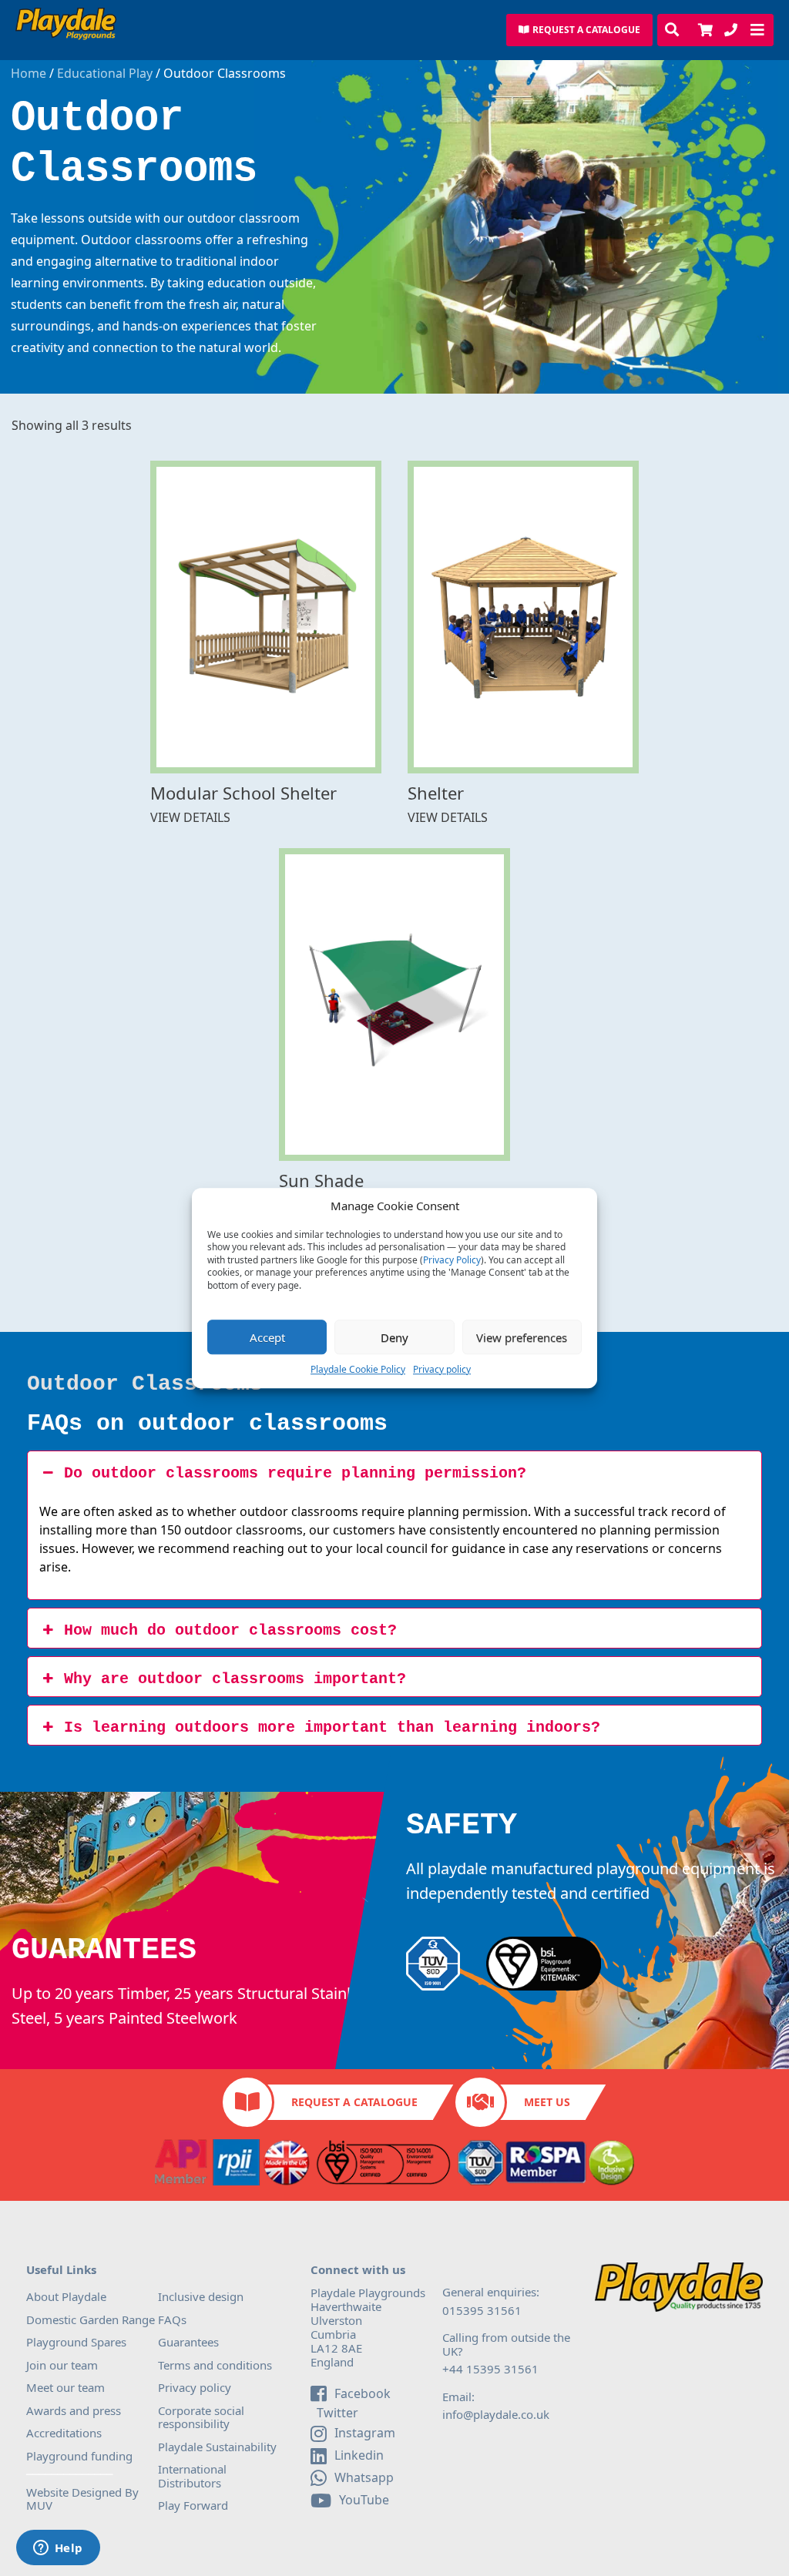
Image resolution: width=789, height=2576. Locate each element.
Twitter (336, 2413)
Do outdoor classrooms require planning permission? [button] (295, 1473)
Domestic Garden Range (91, 2319)
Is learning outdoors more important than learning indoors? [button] (332, 1727)
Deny (394, 1337)
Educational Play (105, 74)
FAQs (172, 2319)
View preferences (522, 1337)
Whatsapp (364, 2477)
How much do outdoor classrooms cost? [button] (230, 1630)
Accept (267, 1337)
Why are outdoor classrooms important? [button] (235, 1679)
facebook (363, 2393)
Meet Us (547, 2102)
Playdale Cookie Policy (358, 1369)
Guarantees (188, 2342)
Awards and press (74, 2410)
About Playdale (66, 2296)
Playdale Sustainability (217, 2447)
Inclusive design (201, 2296)
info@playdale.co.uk (496, 2414)
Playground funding (79, 2456)
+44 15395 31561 (490, 2369)
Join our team (62, 2365)
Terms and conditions (215, 2365)
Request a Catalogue (354, 2102)
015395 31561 (482, 2310)
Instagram (365, 2433)
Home (29, 74)
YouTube (364, 2500)
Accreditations (64, 2433)
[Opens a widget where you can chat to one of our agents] (58, 2549)
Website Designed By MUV (82, 2499)
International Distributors (192, 2476)
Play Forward (193, 2505)
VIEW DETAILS (190, 818)
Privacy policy (442, 1369)
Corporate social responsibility (201, 2417)
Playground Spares (76, 2342)
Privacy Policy (452, 1260)
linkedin (359, 2455)
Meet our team (65, 2387)
